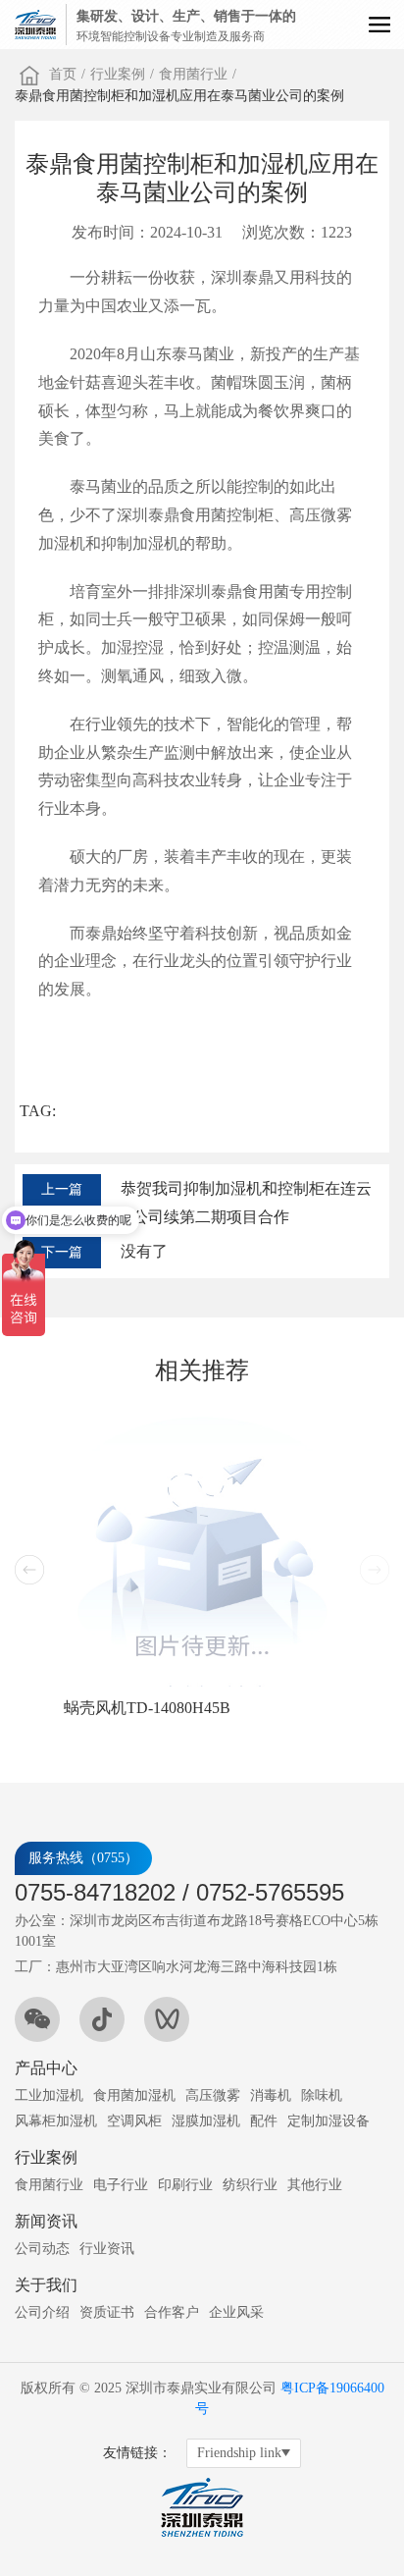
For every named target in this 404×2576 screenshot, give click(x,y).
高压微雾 (213, 2095)
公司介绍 (42, 2312)
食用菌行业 (193, 74)
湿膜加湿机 (206, 2121)
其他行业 (315, 2185)
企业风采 (236, 2312)
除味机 (322, 2095)
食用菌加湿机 (134, 2095)
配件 (264, 2121)
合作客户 (172, 2312)
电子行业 (121, 2185)
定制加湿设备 (328, 2121)
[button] (29, 1570)
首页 (63, 74)
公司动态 (42, 2249)
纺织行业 (250, 2185)
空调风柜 (134, 2121)
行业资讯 (107, 2249)
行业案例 (118, 74)
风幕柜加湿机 (56, 2121)
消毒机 (271, 2095)
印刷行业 (185, 2185)
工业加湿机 (49, 2095)
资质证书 (107, 2312)
